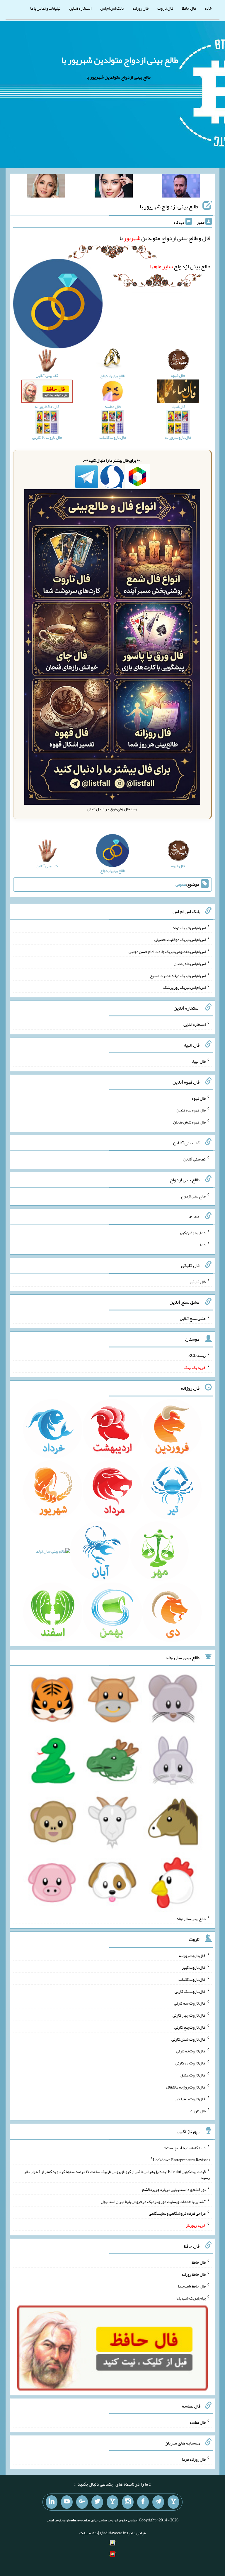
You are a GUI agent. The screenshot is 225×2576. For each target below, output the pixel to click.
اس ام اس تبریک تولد (189, 927)
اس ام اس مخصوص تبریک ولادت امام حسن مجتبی (167, 952)
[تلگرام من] (158, 2502)
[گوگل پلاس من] (82, 2502)
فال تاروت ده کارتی (191, 2063)
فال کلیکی (198, 1281)
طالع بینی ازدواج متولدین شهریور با (120, 60)
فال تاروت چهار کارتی (189, 2015)
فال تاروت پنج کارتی (190, 2027)
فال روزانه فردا (194, 2459)
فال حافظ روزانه (194, 2274)
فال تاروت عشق (193, 2075)
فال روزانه (140, 8)
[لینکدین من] (52, 2502)
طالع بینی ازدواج (180, 266)
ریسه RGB (197, 1355)
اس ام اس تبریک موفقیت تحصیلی (180, 939)
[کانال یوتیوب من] (67, 2502)
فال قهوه (199, 1098)
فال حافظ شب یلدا (192, 2286)
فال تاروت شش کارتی (189, 2039)
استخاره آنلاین (80, 8)
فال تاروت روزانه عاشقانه (186, 2087)
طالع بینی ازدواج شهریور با (169, 206)
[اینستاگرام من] (128, 2502)
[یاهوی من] (173, 2502)
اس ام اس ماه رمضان (190, 964)
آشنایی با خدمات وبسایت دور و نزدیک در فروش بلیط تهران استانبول (153, 2201)
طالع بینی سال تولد (191, 1919)
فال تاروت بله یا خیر (190, 2099)
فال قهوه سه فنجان (191, 1110)
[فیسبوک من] (143, 2502)
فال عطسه (198, 2422)
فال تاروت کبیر (194, 1967)
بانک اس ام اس (112, 8)
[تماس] (112, 2502)
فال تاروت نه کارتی (191, 2051)
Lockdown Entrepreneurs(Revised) (181, 2160)
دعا (203, 1245)
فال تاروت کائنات (192, 1979)
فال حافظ (189, 8)
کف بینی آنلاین (195, 1159)
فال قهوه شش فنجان (189, 1122)
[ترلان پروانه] (114, 187)
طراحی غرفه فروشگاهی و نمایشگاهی (177, 2213)
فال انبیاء (199, 1061)
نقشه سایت (88, 2533)
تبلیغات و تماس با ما (45, 8)
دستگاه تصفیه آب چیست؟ (185, 2148)
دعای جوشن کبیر (192, 1233)
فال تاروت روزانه (192, 1955)
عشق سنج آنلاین (193, 1318)
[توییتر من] (97, 2502)
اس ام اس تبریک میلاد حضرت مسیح (178, 975)
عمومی (181, 884)
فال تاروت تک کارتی (190, 1991)
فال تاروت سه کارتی (190, 2003)
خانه (208, 8)
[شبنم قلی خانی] (46, 187)
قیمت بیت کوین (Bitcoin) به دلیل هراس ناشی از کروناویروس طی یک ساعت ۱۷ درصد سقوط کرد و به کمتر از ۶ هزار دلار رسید (117, 2174)
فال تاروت (165, 8)
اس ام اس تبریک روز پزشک (184, 987)
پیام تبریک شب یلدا (191, 2298)
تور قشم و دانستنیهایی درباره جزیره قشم (174, 2189)
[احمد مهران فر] (181, 187)
